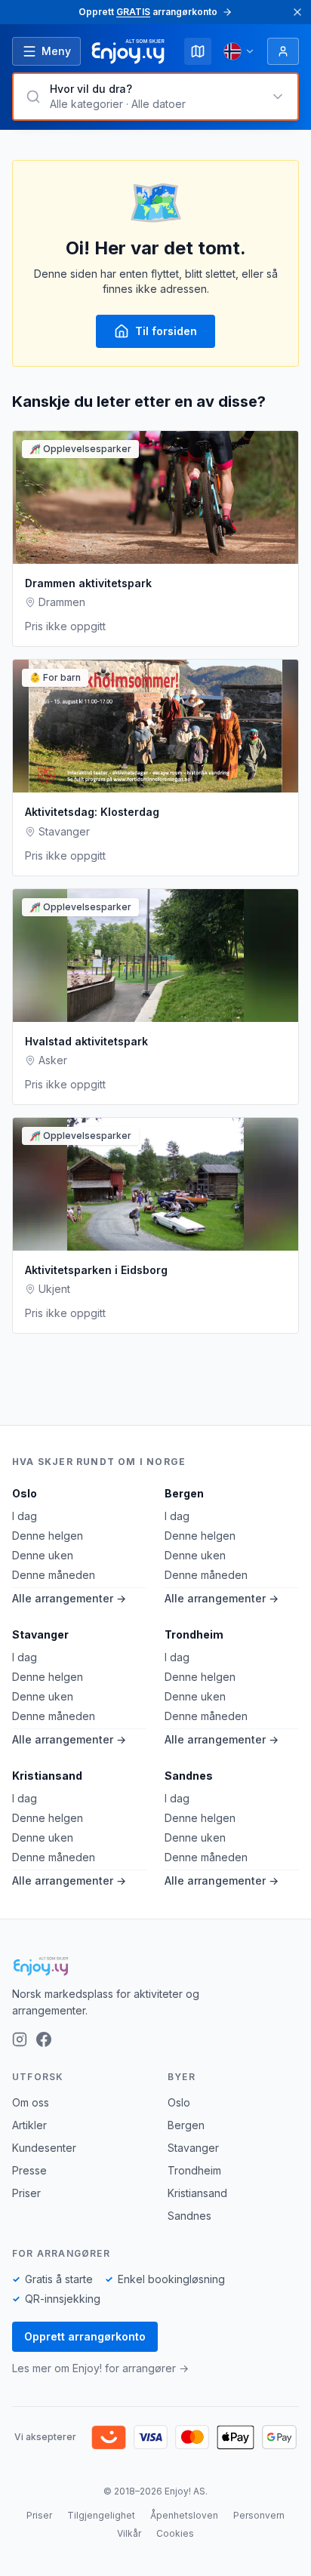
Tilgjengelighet (101, 2515)
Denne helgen (48, 1536)
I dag (25, 1516)
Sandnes (189, 1776)
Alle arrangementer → (69, 1598)
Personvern (259, 2515)
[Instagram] (20, 2039)
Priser (26, 2193)
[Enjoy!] (155, 1966)
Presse (29, 2170)
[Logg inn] (283, 51)
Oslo (25, 1493)
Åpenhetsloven (184, 2515)
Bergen (184, 1493)
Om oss (31, 2102)
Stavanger (40, 1634)
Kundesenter (44, 2148)
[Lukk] (297, 12)
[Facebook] (44, 2039)
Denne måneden (54, 1575)
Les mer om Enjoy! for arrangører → (100, 2368)
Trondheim (194, 1634)
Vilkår (129, 2533)
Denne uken (43, 1555)
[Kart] (198, 51)
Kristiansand (47, 1776)
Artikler (29, 2125)
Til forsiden (166, 331)
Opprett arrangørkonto (85, 2336)
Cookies (175, 2533)
